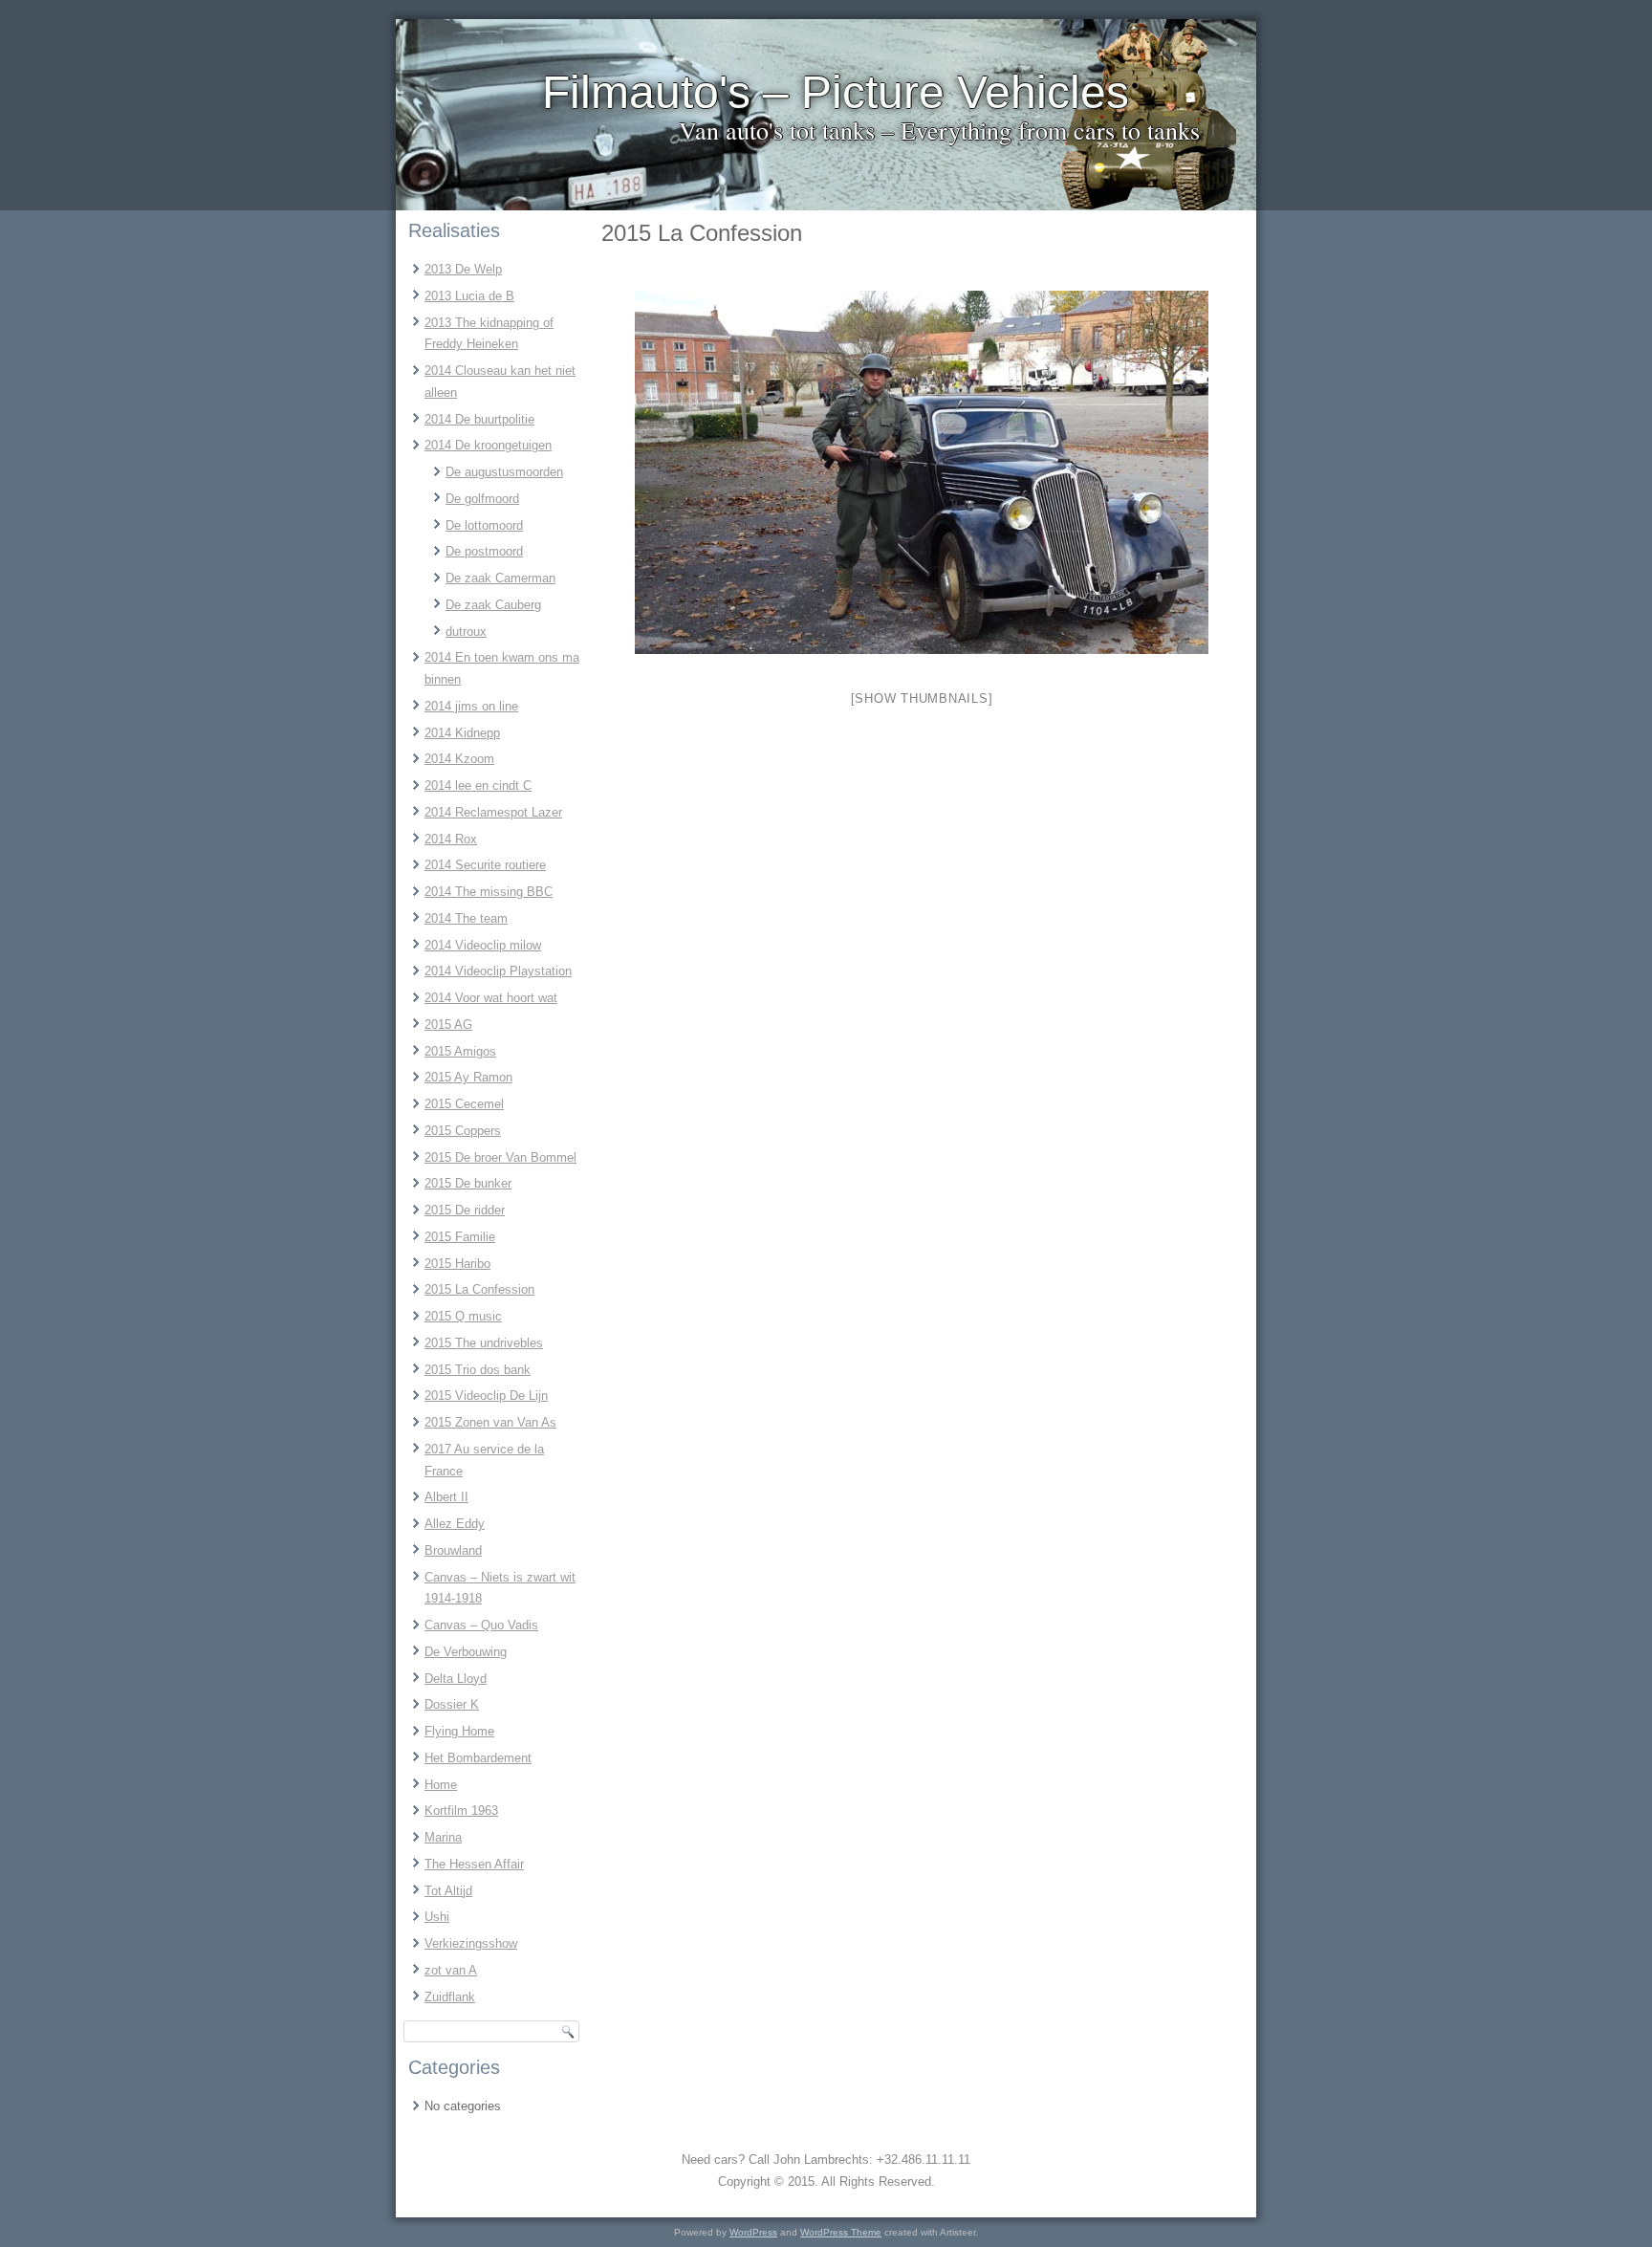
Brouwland (453, 1550)
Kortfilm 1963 (461, 1811)
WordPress (753, 2232)
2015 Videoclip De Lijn (486, 1396)
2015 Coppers (463, 1131)
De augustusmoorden (504, 472)
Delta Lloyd (456, 1679)
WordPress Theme (841, 2232)
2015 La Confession (479, 1289)
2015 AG (448, 1025)
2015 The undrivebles (484, 1343)
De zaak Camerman (500, 578)
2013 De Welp (463, 269)
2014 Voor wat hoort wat (491, 998)
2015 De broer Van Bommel (500, 1157)
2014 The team (466, 918)
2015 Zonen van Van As (490, 1422)
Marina (443, 1837)
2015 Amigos (460, 1051)
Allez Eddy (455, 1524)
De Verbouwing (466, 1652)
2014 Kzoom (459, 759)
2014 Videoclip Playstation (498, 971)
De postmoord (484, 551)
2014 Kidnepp (462, 733)
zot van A (451, 1970)
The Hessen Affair (474, 1864)
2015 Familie (460, 1237)
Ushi (437, 1917)
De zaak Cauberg (493, 605)
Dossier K (452, 1704)
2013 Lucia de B (469, 296)
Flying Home (459, 1731)
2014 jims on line (471, 706)
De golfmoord (482, 499)
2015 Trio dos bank (478, 1370)
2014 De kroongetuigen (488, 445)
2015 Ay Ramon (468, 1077)
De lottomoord (484, 525)
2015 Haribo (457, 1264)
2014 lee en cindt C (478, 785)
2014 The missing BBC (489, 892)
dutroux (466, 632)
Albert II (446, 1497)
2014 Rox (451, 839)
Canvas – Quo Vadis (481, 1625)
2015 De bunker (468, 1183)
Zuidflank (450, 1997)
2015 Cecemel (464, 1104)
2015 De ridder (465, 1210)
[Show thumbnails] (922, 698)
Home (441, 1785)
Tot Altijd (448, 1891)
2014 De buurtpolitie (479, 419)
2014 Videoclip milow (483, 945)
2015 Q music (463, 1316)
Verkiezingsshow (471, 1943)
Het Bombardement (478, 1758)
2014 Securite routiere (485, 865)
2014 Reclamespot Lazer (493, 812)
